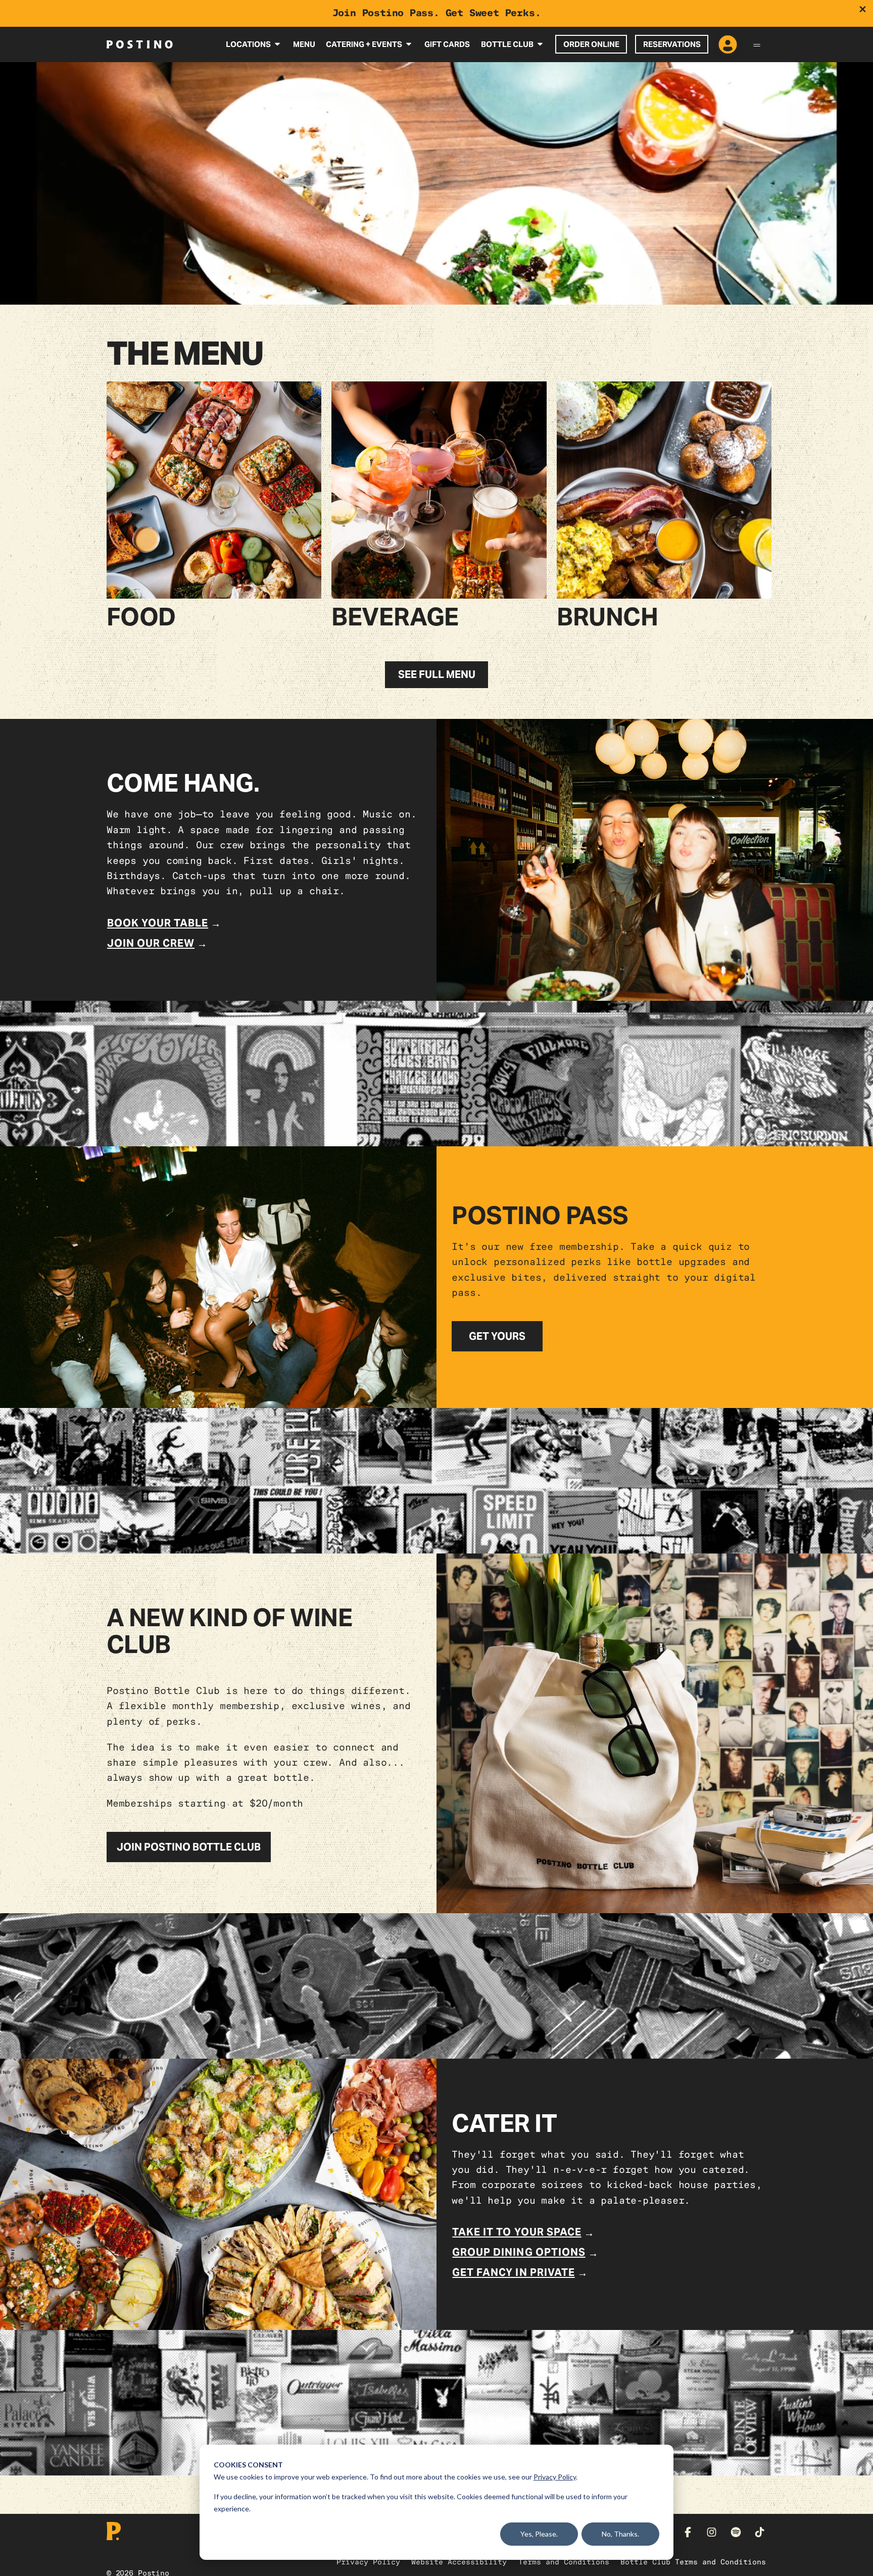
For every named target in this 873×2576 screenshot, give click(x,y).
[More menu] (757, 44)
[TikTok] (760, 2532)
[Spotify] (736, 2532)
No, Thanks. (620, 2534)
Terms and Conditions (564, 2562)
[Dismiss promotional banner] (863, 9)
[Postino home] (140, 44)
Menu (304, 44)
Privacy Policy (555, 2477)
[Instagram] (712, 2532)
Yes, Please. (539, 2534)
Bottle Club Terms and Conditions (693, 2562)
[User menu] (728, 45)
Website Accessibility (459, 2562)
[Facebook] (688, 2532)
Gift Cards (447, 44)
